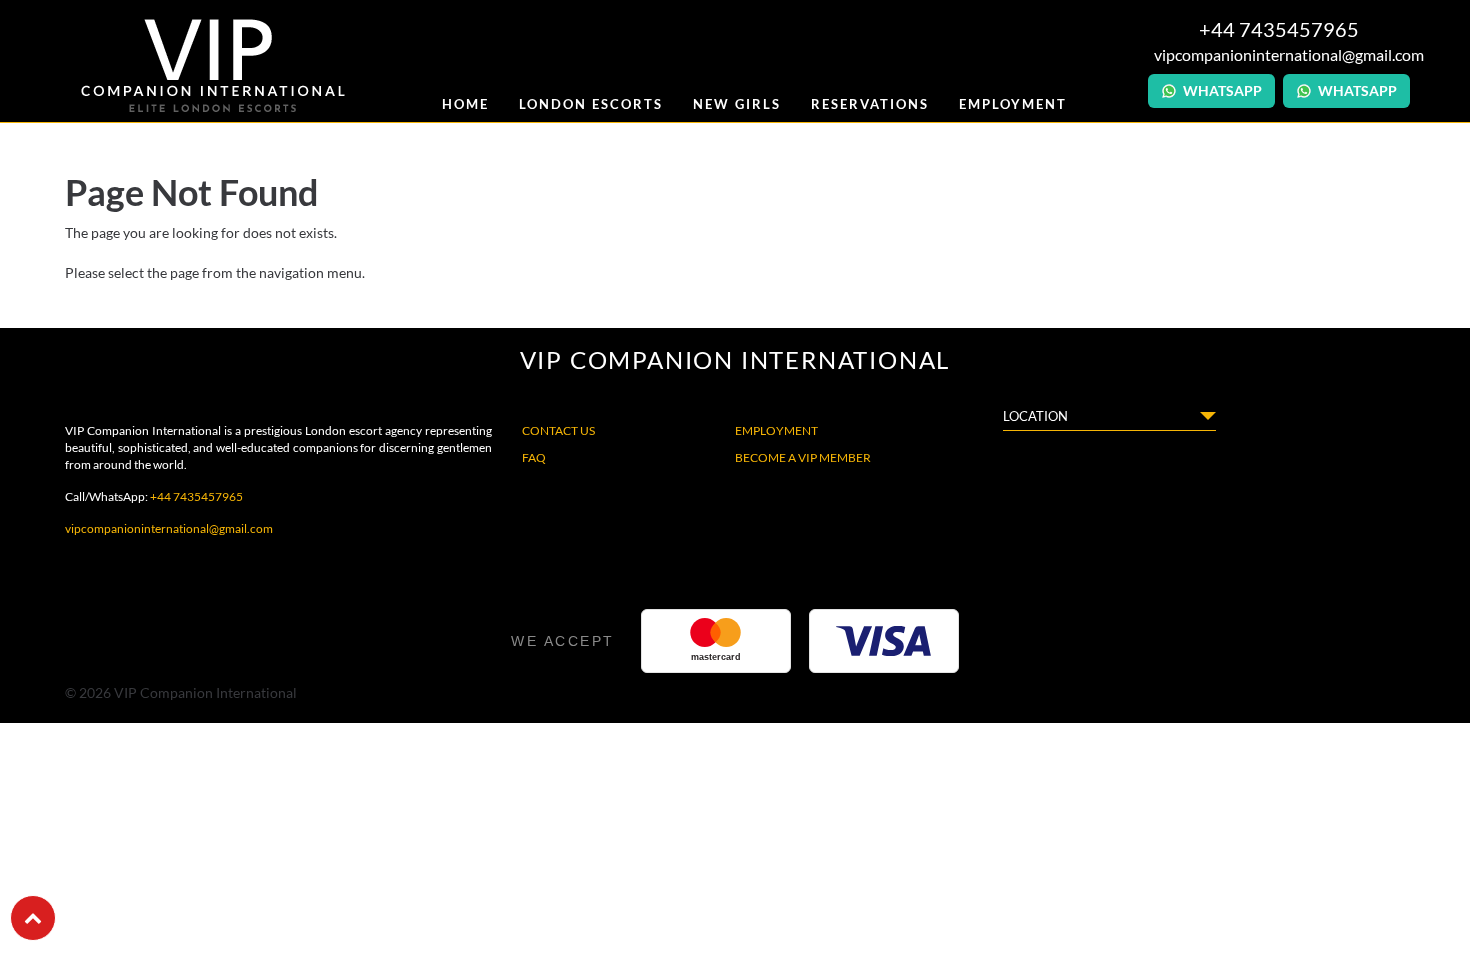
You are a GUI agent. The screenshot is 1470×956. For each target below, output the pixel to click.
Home (465, 104)
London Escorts (591, 104)
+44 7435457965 (196, 496)
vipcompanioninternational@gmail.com (1279, 54)
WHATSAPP (1222, 90)
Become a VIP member (803, 457)
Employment (1013, 104)
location (1035, 416)
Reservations (870, 104)
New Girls (737, 104)
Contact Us (558, 430)
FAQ (534, 457)
